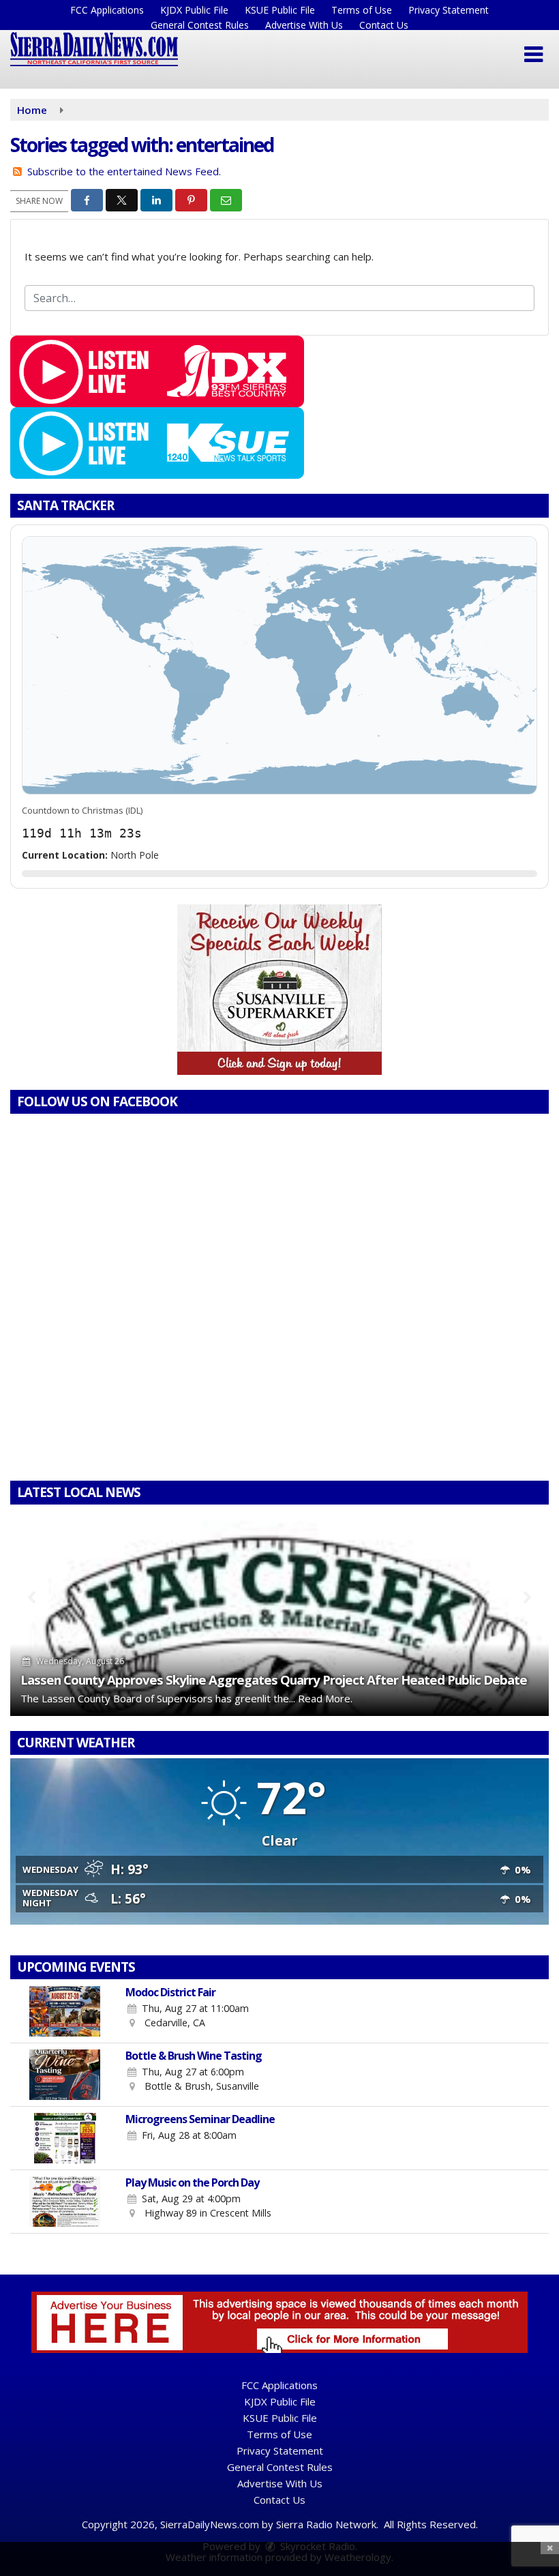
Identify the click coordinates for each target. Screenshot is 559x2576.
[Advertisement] (279, 990)
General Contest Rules (200, 25)
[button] (533, 55)
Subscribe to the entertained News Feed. (124, 171)
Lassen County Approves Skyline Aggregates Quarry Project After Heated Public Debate (274, 1679)
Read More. (325, 1698)
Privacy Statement (449, 10)
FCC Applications (107, 10)
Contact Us (384, 25)
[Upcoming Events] (65, 2011)
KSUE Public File (280, 10)
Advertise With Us (304, 25)
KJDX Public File (194, 10)
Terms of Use (362, 10)
